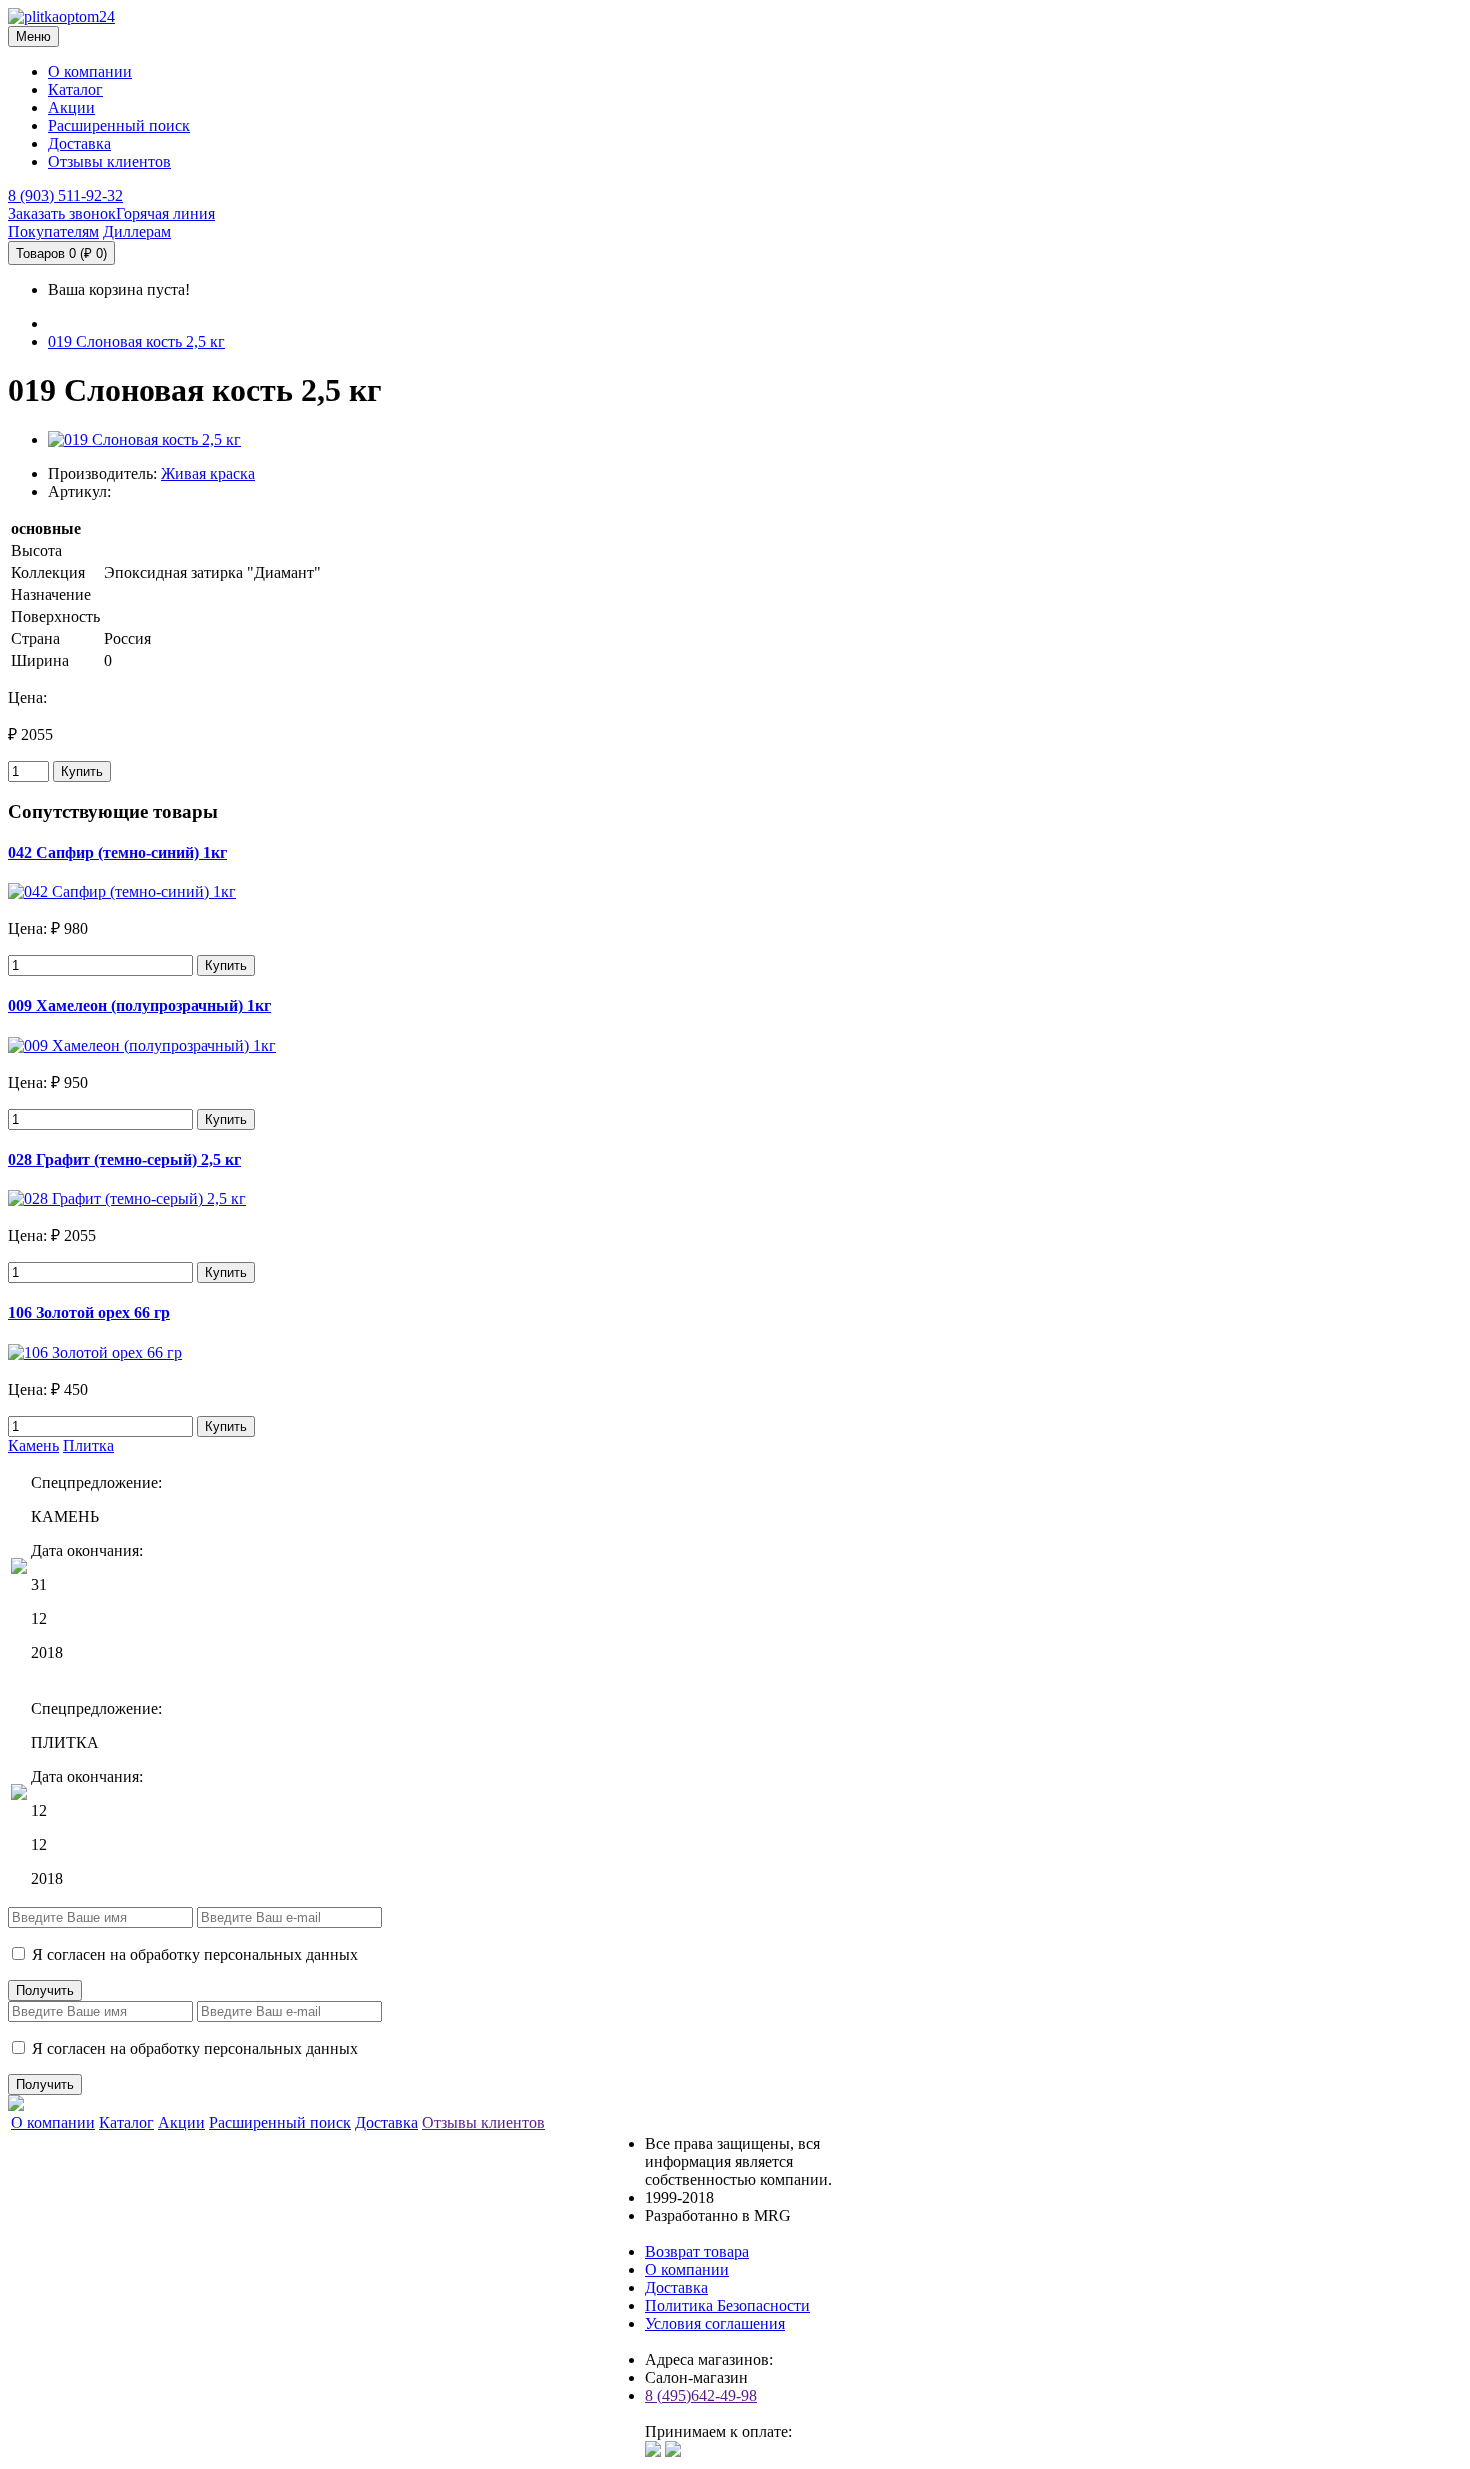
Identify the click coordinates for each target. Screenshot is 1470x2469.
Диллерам (137, 231)
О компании (90, 71)
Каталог (75, 89)
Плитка (88, 1445)
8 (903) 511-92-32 (65, 195)
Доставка (79, 143)
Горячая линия (165, 213)
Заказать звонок (62, 213)
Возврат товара (697, 2251)
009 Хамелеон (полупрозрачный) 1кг (139, 1005)
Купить (82, 771)
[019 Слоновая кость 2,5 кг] (144, 439)
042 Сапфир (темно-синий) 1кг (117, 852)
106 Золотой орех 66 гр (89, 1312)
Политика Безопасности (727, 2305)
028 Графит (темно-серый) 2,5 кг (124, 1159)
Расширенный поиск (119, 125)
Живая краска (208, 473)
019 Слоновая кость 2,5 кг (136, 341)
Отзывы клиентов (109, 161)
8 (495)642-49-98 (701, 2395)
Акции (71, 107)
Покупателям (53, 231)
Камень (33, 1445)
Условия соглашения (715, 2323)
